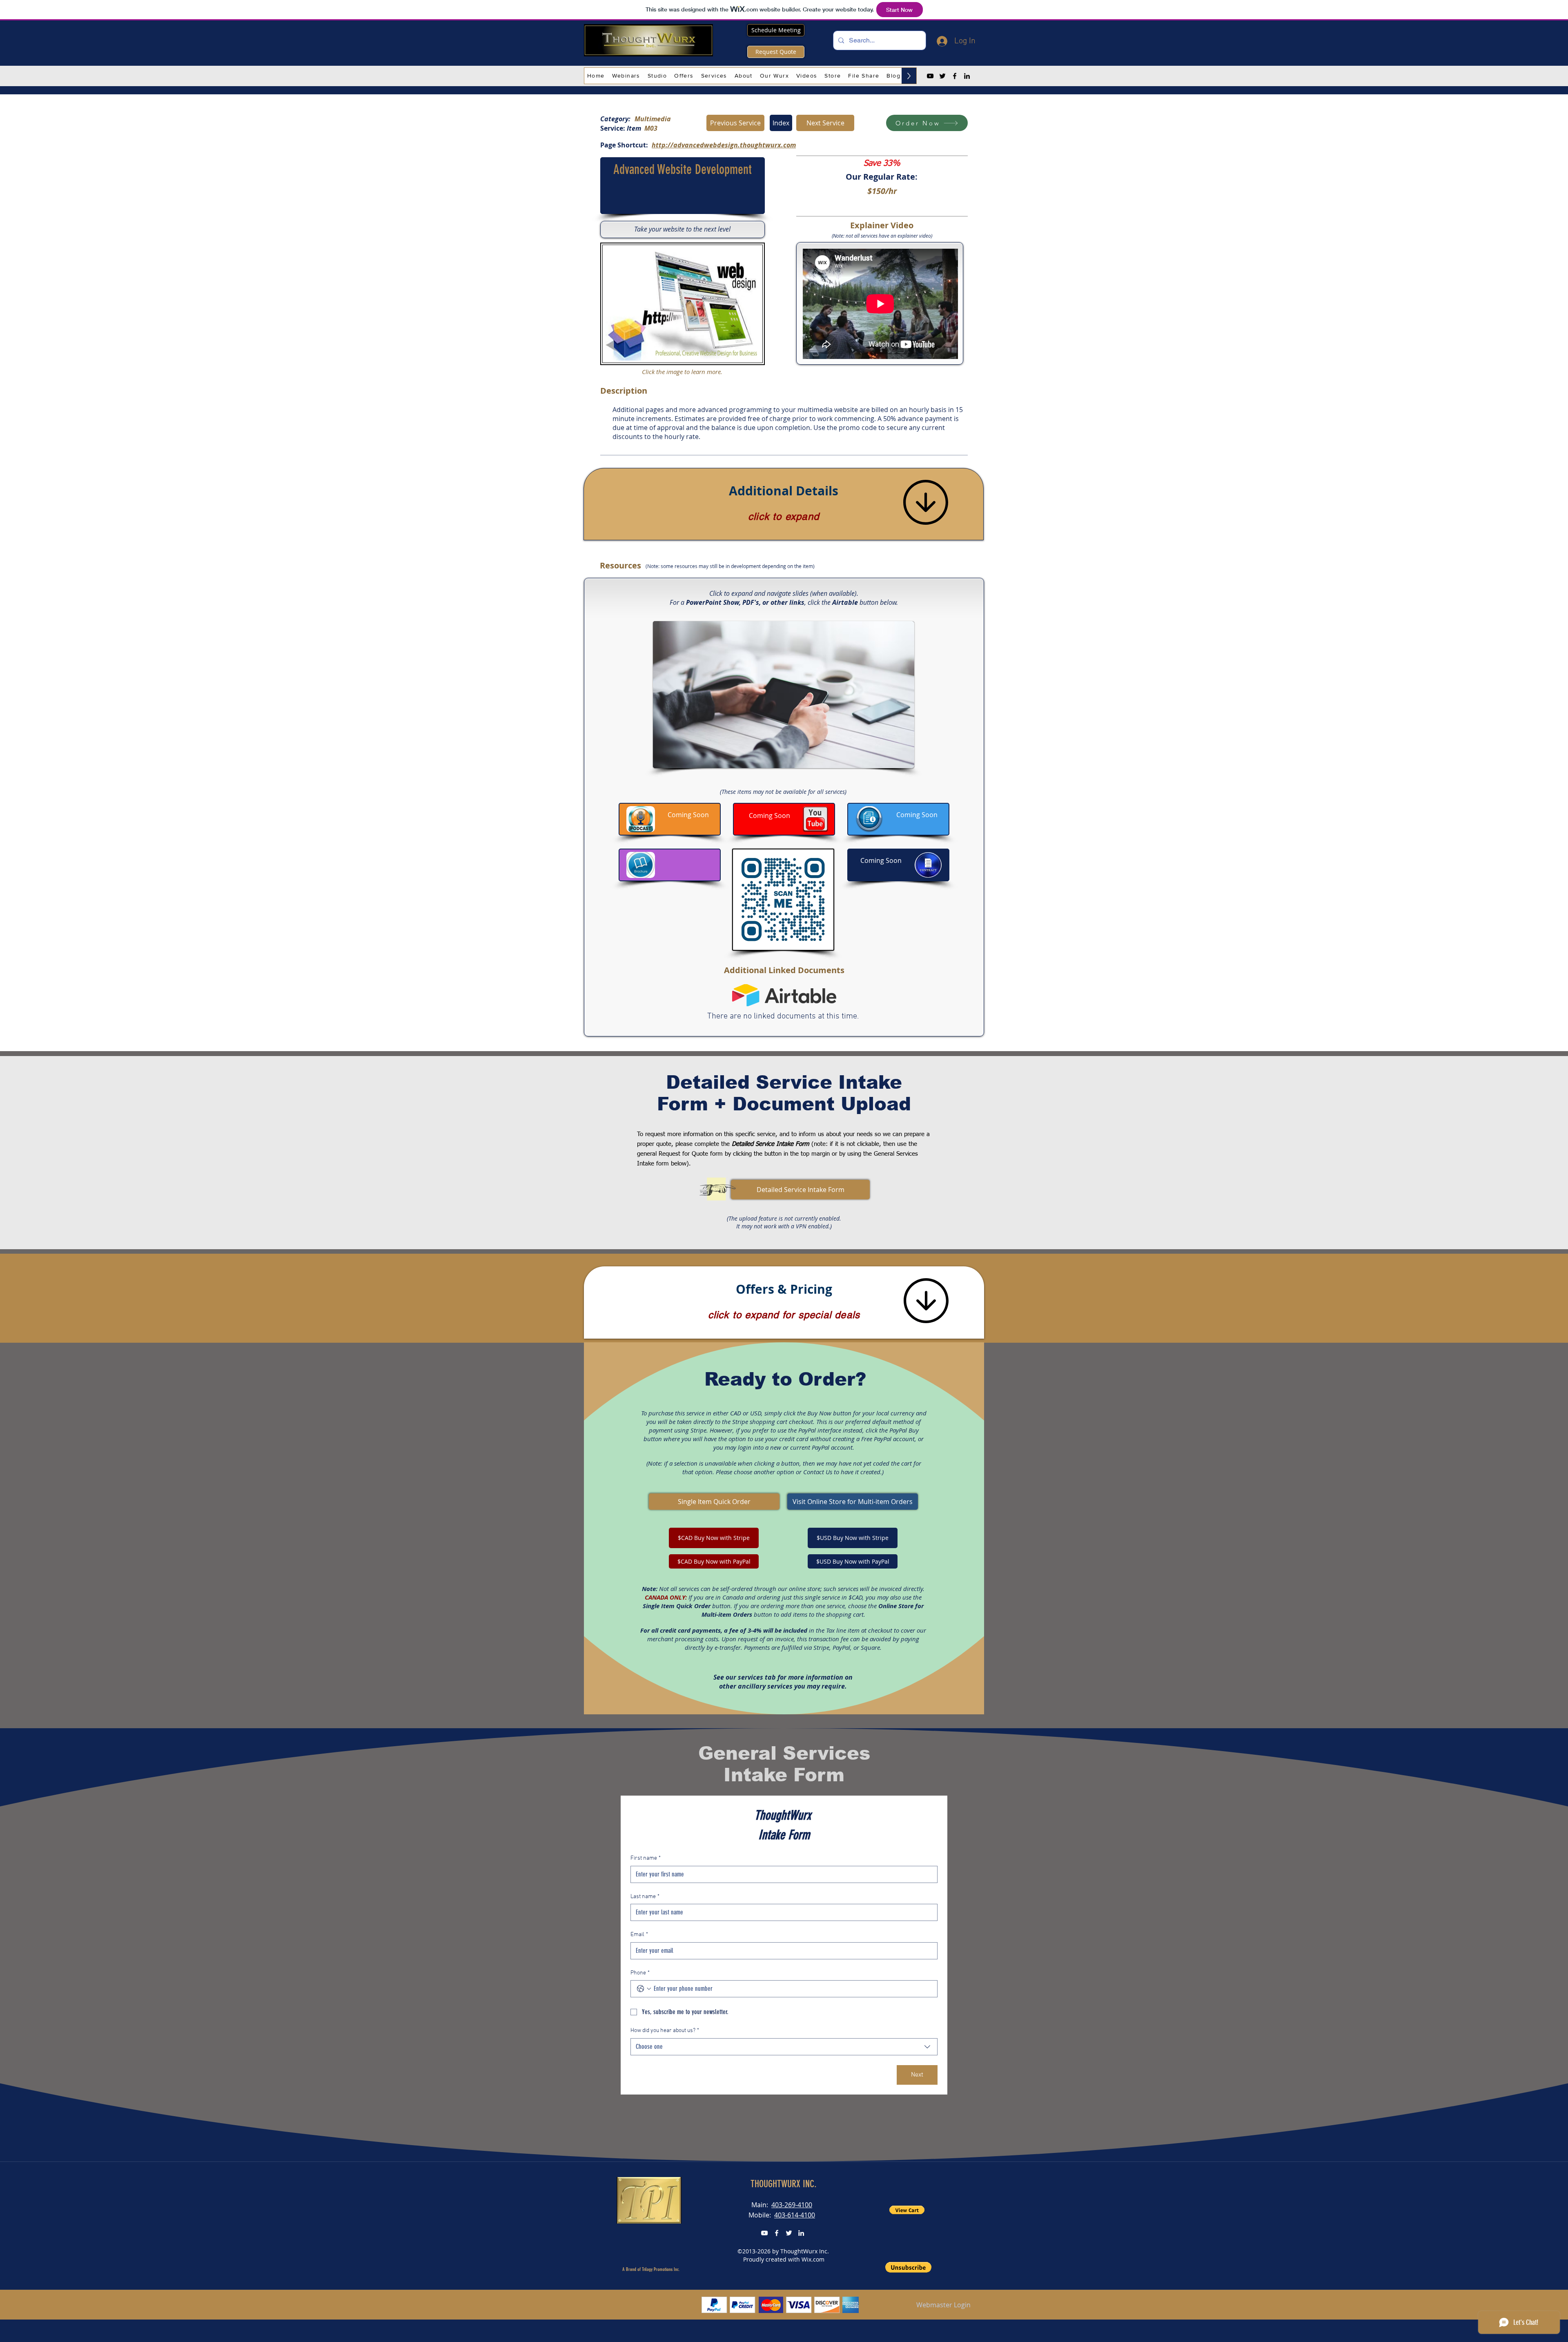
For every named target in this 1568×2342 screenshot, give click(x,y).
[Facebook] (955, 76)
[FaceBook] (777, 2233)
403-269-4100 (792, 2205)
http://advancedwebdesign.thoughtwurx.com (724, 145)
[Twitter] (942, 76)
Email (639, 1935)
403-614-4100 (795, 2215)
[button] (626, 76)
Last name (645, 1897)
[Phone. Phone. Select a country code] (644, 1989)
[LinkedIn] (967, 76)
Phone (640, 1973)
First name (646, 1858)
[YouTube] (930, 76)
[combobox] (784, 2047)
